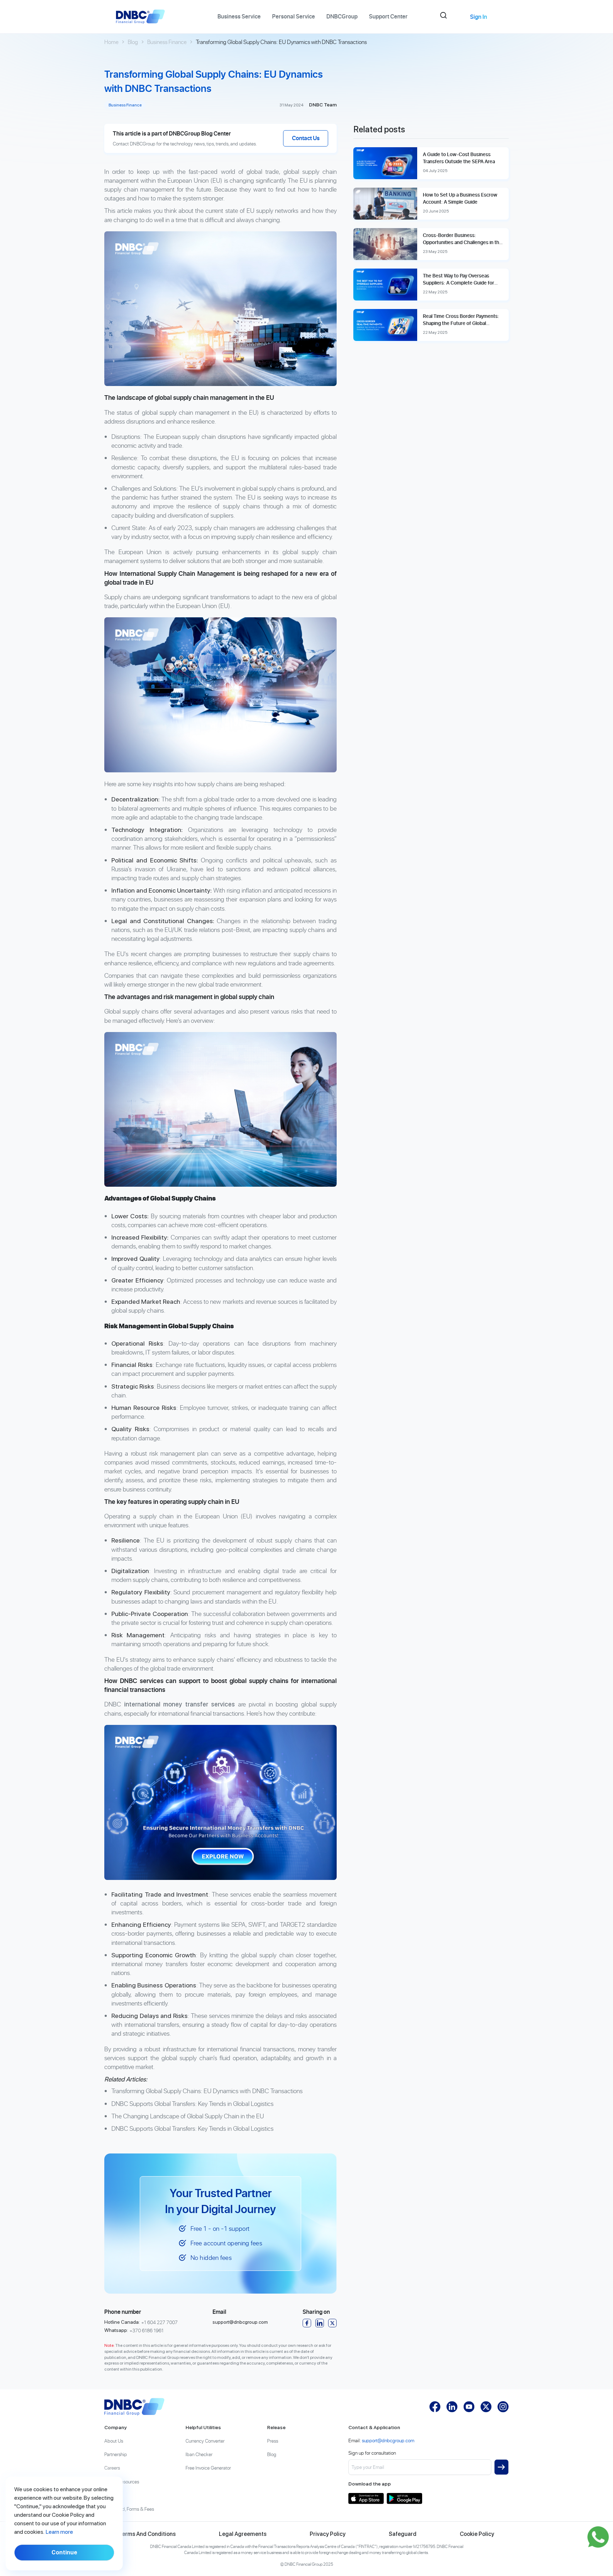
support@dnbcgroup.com (240, 2322)
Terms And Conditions (147, 2534)
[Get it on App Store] (366, 2498)
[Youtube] (469, 2407)
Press (273, 2441)
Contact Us (306, 138)
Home (111, 42)
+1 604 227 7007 (159, 2322)
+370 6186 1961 (147, 2330)
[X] (332, 2323)
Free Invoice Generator (208, 2468)
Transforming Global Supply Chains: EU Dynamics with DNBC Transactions (207, 2091)
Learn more (59, 2532)
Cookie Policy (477, 2534)
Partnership (116, 2454)
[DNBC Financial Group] (134, 2407)
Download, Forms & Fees (129, 2509)
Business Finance (167, 42)
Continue (64, 2552)
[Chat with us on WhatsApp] (598, 2537)
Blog (133, 42)
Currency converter (205, 2441)
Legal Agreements (243, 2534)
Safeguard (403, 2534)
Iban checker (199, 2454)
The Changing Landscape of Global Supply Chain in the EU (188, 2116)
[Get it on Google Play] (404, 2498)
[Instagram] (503, 2407)
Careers (112, 2468)
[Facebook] (307, 2323)
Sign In (479, 17)
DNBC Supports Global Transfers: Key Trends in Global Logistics (192, 2104)
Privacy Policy (328, 2534)
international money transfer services (180, 1704)
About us (114, 2441)
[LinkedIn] (320, 2323)
